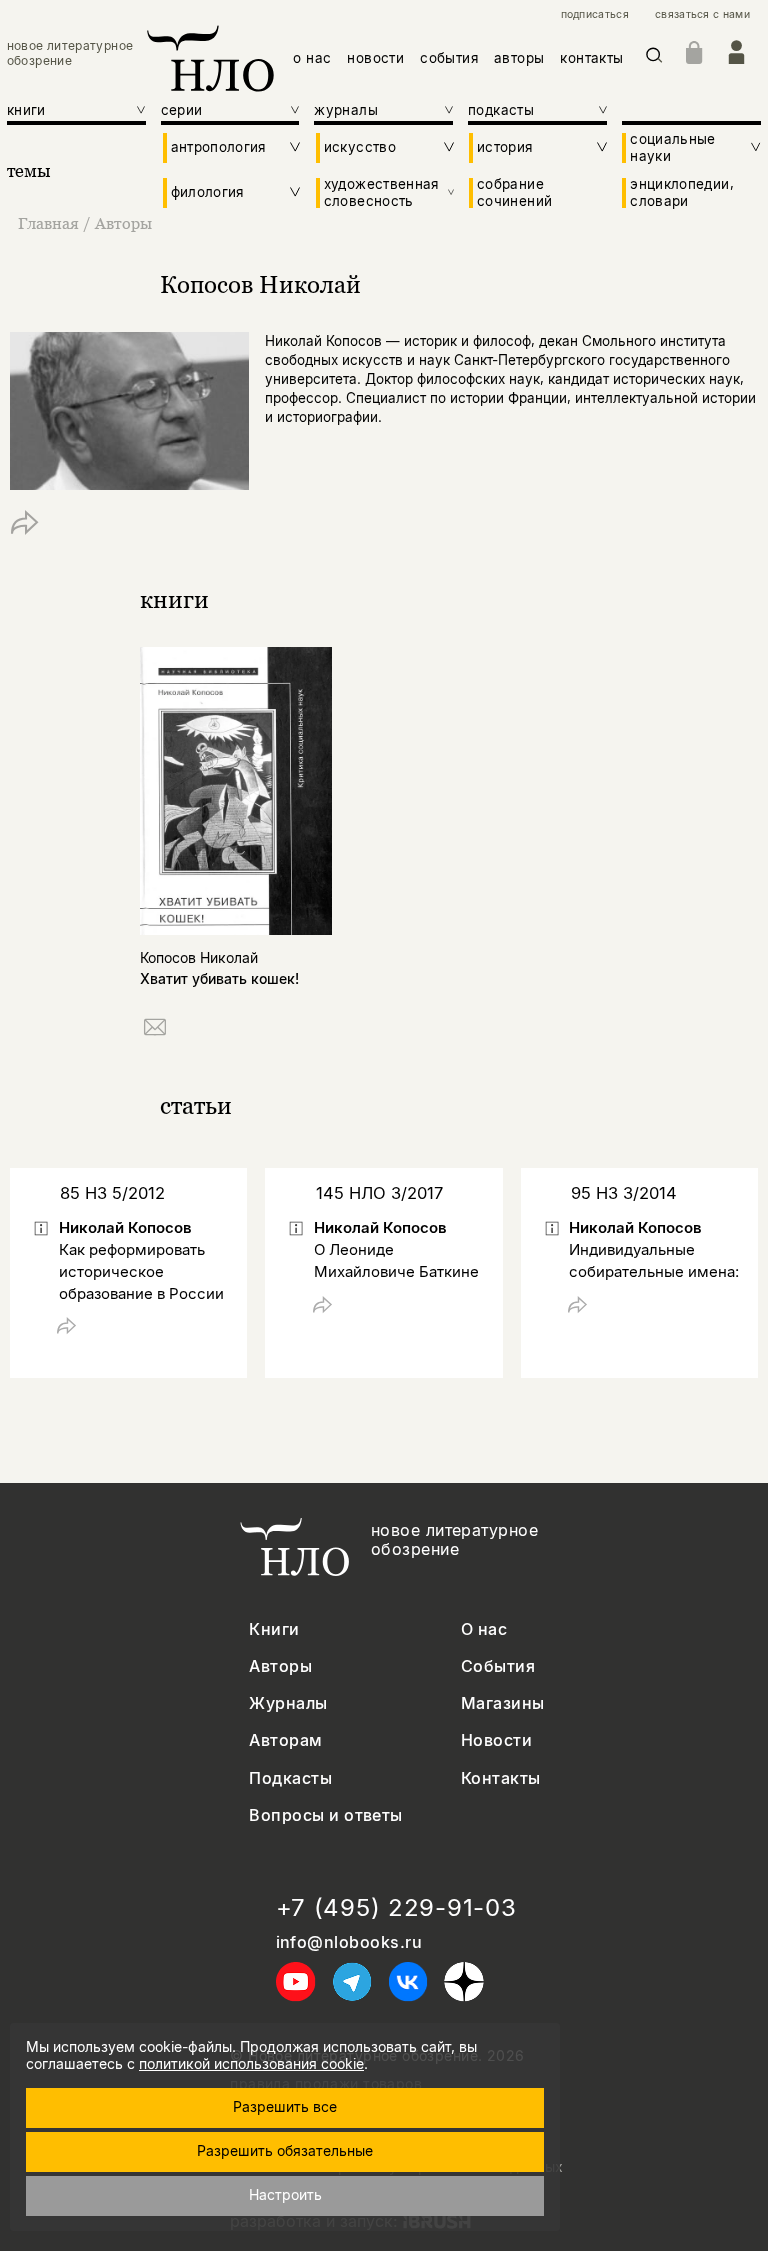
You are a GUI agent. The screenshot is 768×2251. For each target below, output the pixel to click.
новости (375, 58)
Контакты (501, 1778)
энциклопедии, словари (682, 192)
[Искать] (654, 58)
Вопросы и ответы (326, 1815)
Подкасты (290, 1778)
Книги (274, 1629)
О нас (484, 1629)
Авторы (123, 223)
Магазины (503, 1703)
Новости (496, 1740)
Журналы (288, 1703)
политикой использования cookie (251, 2063)
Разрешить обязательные (285, 2150)
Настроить (285, 2194)
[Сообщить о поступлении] (155, 1030)
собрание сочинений (514, 192)
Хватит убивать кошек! (219, 978)
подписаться (595, 15)
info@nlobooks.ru (349, 1942)
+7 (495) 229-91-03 (396, 1908)
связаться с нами (702, 15)
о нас (312, 58)
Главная (48, 223)
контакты (591, 58)
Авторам (285, 1740)
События (498, 1666)
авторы (519, 58)
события (449, 58)
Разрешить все (285, 2106)
